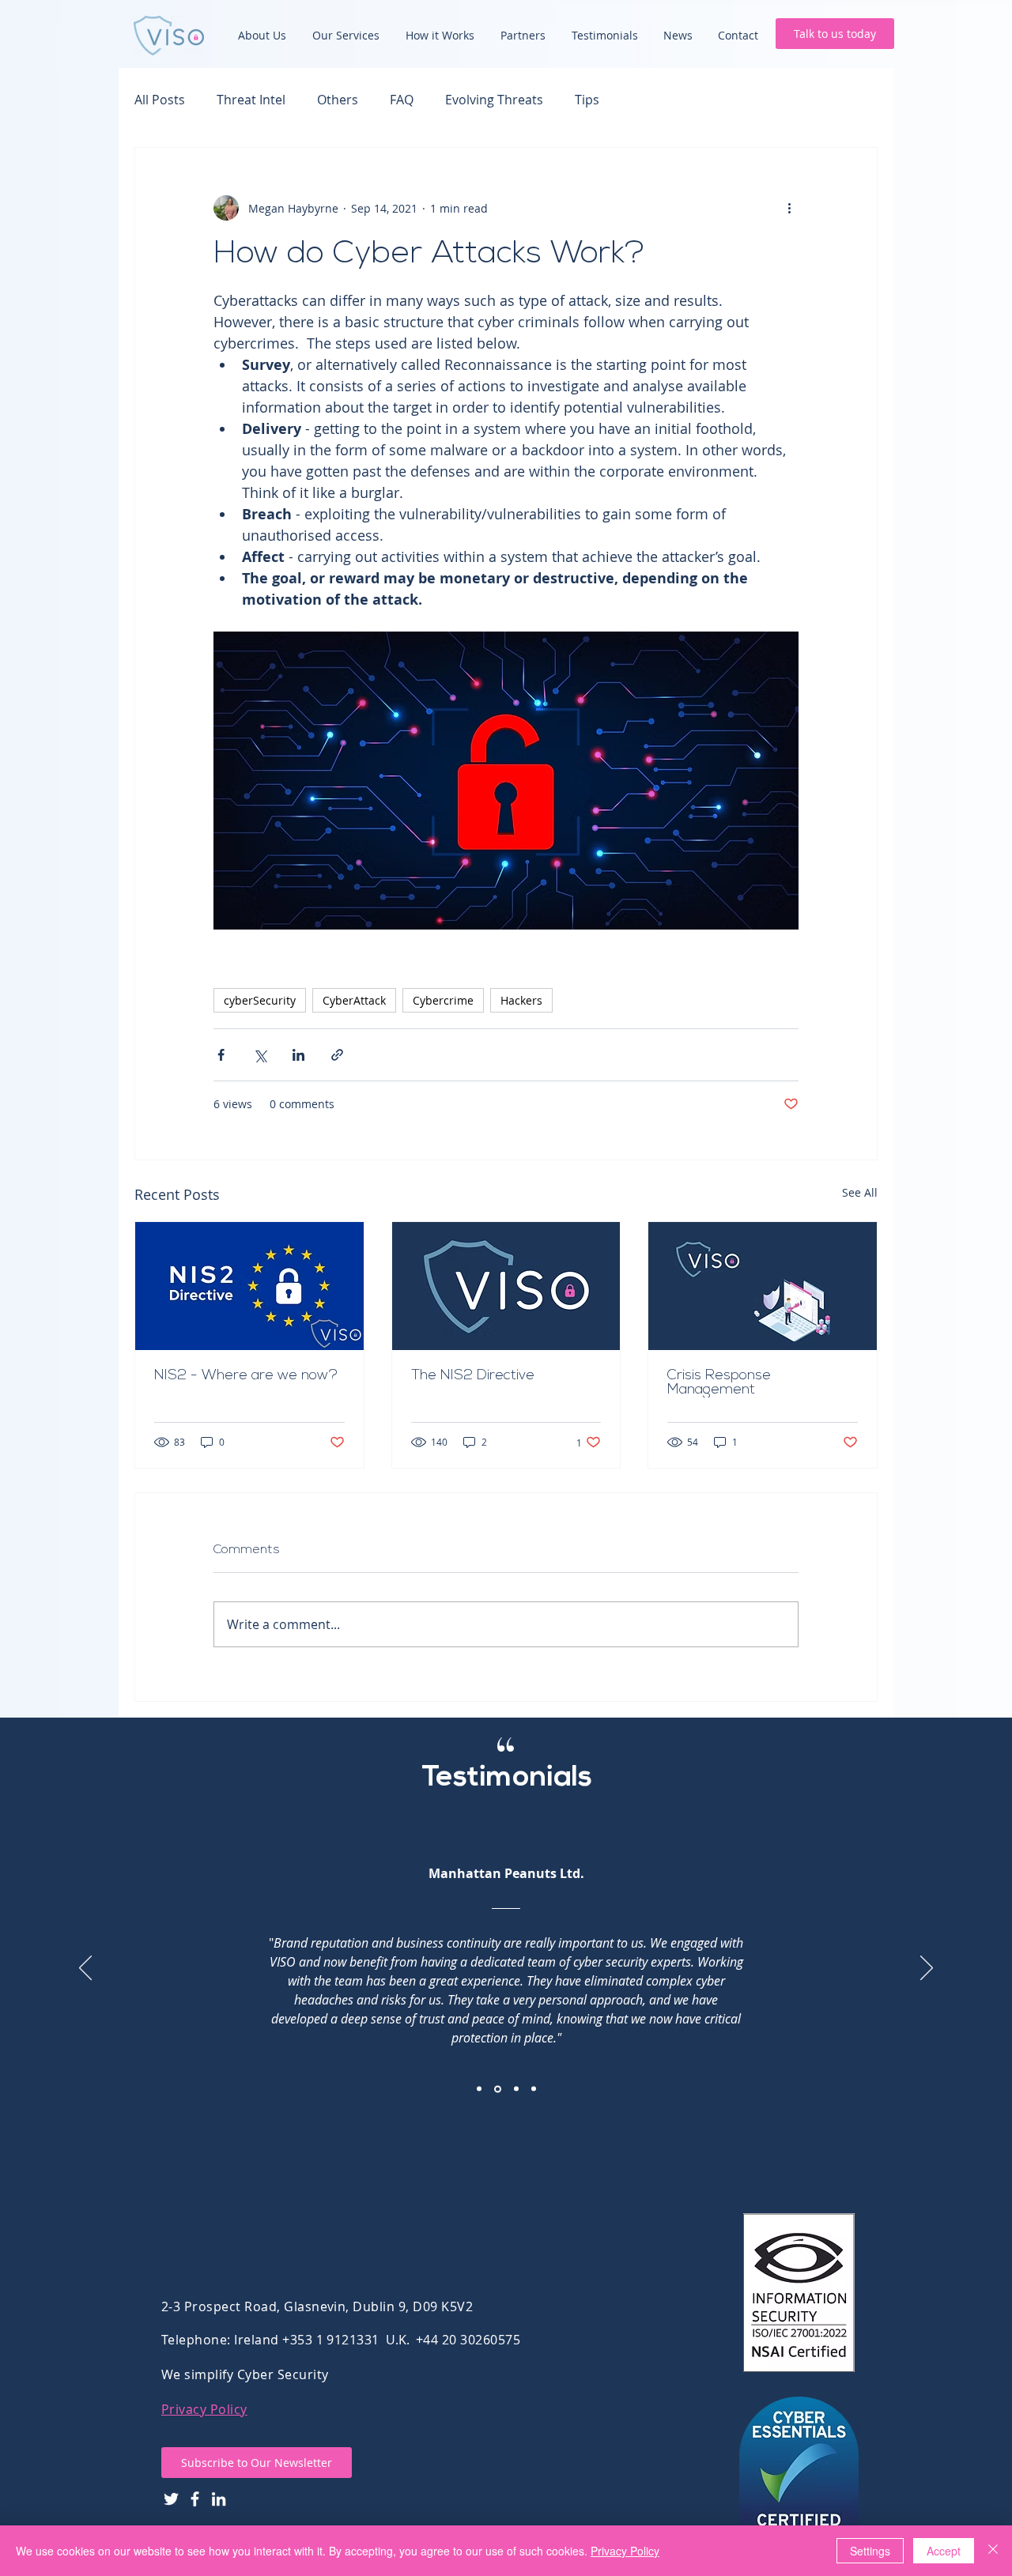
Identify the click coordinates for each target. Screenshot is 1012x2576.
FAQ (402, 100)
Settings (870, 2551)
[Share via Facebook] (221, 1055)
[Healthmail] (534, 2089)
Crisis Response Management (719, 1383)
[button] (257, 2463)
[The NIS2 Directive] (506, 1286)
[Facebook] (195, 2499)
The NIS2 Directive (475, 1376)
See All (860, 1192)
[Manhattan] (498, 2089)
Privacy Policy (204, 2409)
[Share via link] (337, 1055)
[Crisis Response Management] (763, 1286)
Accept (944, 2551)
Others (338, 100)
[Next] (927, 1969)
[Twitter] (171, 2499)
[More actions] (789, 208)
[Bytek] (516, 2089)
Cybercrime (443, 1000)
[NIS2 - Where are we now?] (249, 1286)
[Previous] (85, 1969)
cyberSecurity (260, 1000)
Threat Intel (251, 100)
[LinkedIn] (219, 2499)
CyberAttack (354, 1000)
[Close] (993, 2551)
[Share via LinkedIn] (298, 1055)
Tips (587, 100)
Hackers (521, 1000)
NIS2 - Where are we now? (248, 1376)
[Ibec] (479, 2089)
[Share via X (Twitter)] (260, 1055)
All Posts (160, 100)
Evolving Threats (494, 100)
